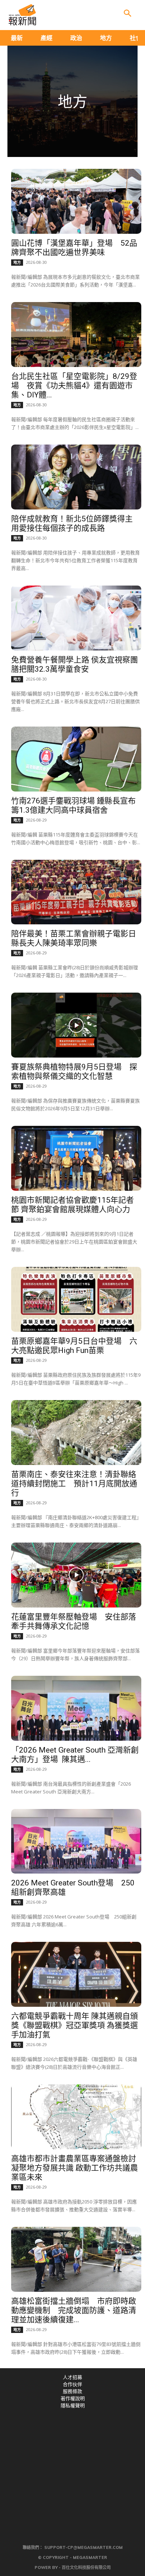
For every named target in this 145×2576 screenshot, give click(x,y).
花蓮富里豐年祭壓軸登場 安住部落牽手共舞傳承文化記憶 (74, 1621)
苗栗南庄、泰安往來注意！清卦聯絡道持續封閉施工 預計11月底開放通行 (74, 1484)
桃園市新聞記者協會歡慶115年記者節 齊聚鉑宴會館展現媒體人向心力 (72, 1205)
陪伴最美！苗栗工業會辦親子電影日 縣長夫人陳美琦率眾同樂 (74, 938)
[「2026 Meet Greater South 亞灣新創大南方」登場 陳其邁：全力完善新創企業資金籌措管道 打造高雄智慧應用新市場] (76, 1708)
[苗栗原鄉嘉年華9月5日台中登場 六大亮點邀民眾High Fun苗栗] (76, 1299)
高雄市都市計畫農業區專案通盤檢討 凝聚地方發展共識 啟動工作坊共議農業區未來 (75, 2168)
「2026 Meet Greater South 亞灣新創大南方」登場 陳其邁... (75, 1755)
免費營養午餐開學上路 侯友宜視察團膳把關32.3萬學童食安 (75, 664)
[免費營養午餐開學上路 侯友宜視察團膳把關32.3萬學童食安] (76, 618)
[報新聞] (22, 15)
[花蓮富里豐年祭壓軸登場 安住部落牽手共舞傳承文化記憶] (76, 1575)
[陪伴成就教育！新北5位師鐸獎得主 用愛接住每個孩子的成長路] (76, 477)
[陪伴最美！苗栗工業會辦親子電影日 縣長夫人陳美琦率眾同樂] (76, 892)
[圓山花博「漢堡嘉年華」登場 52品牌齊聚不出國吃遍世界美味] (76, 201)
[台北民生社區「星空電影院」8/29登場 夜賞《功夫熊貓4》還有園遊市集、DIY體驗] (76, 335)
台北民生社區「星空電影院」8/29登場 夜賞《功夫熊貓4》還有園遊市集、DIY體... (74, 386)
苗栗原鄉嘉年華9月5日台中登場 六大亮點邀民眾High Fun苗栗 (74, 1346)
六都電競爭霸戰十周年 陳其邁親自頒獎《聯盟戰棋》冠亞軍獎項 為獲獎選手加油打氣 (75, 2025)
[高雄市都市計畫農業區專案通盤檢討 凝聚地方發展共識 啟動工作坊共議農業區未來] (76, 2117)
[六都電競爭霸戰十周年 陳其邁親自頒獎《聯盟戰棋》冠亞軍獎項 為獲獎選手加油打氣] (76, 1974)
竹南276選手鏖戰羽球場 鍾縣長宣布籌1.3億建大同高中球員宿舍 (73, 805)
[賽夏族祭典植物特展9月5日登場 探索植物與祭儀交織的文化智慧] (76, 1025)
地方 (17, 262)
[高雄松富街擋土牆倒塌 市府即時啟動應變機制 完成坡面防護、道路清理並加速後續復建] (76, 2259)
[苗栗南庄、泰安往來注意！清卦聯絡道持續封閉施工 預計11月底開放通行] (76, 1433)
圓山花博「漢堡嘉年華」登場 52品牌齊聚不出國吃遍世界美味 (74, 248)
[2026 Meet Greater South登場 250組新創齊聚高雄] (76, 1841)
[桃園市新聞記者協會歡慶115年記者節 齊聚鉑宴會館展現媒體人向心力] (76, 1158)
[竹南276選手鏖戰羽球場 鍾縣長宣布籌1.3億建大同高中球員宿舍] (76, 759)
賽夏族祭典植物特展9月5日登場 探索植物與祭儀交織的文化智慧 (74, 1071)
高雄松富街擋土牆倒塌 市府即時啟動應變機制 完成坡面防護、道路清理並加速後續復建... (74, 2310)
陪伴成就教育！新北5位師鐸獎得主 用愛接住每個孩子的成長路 (72, 523)
